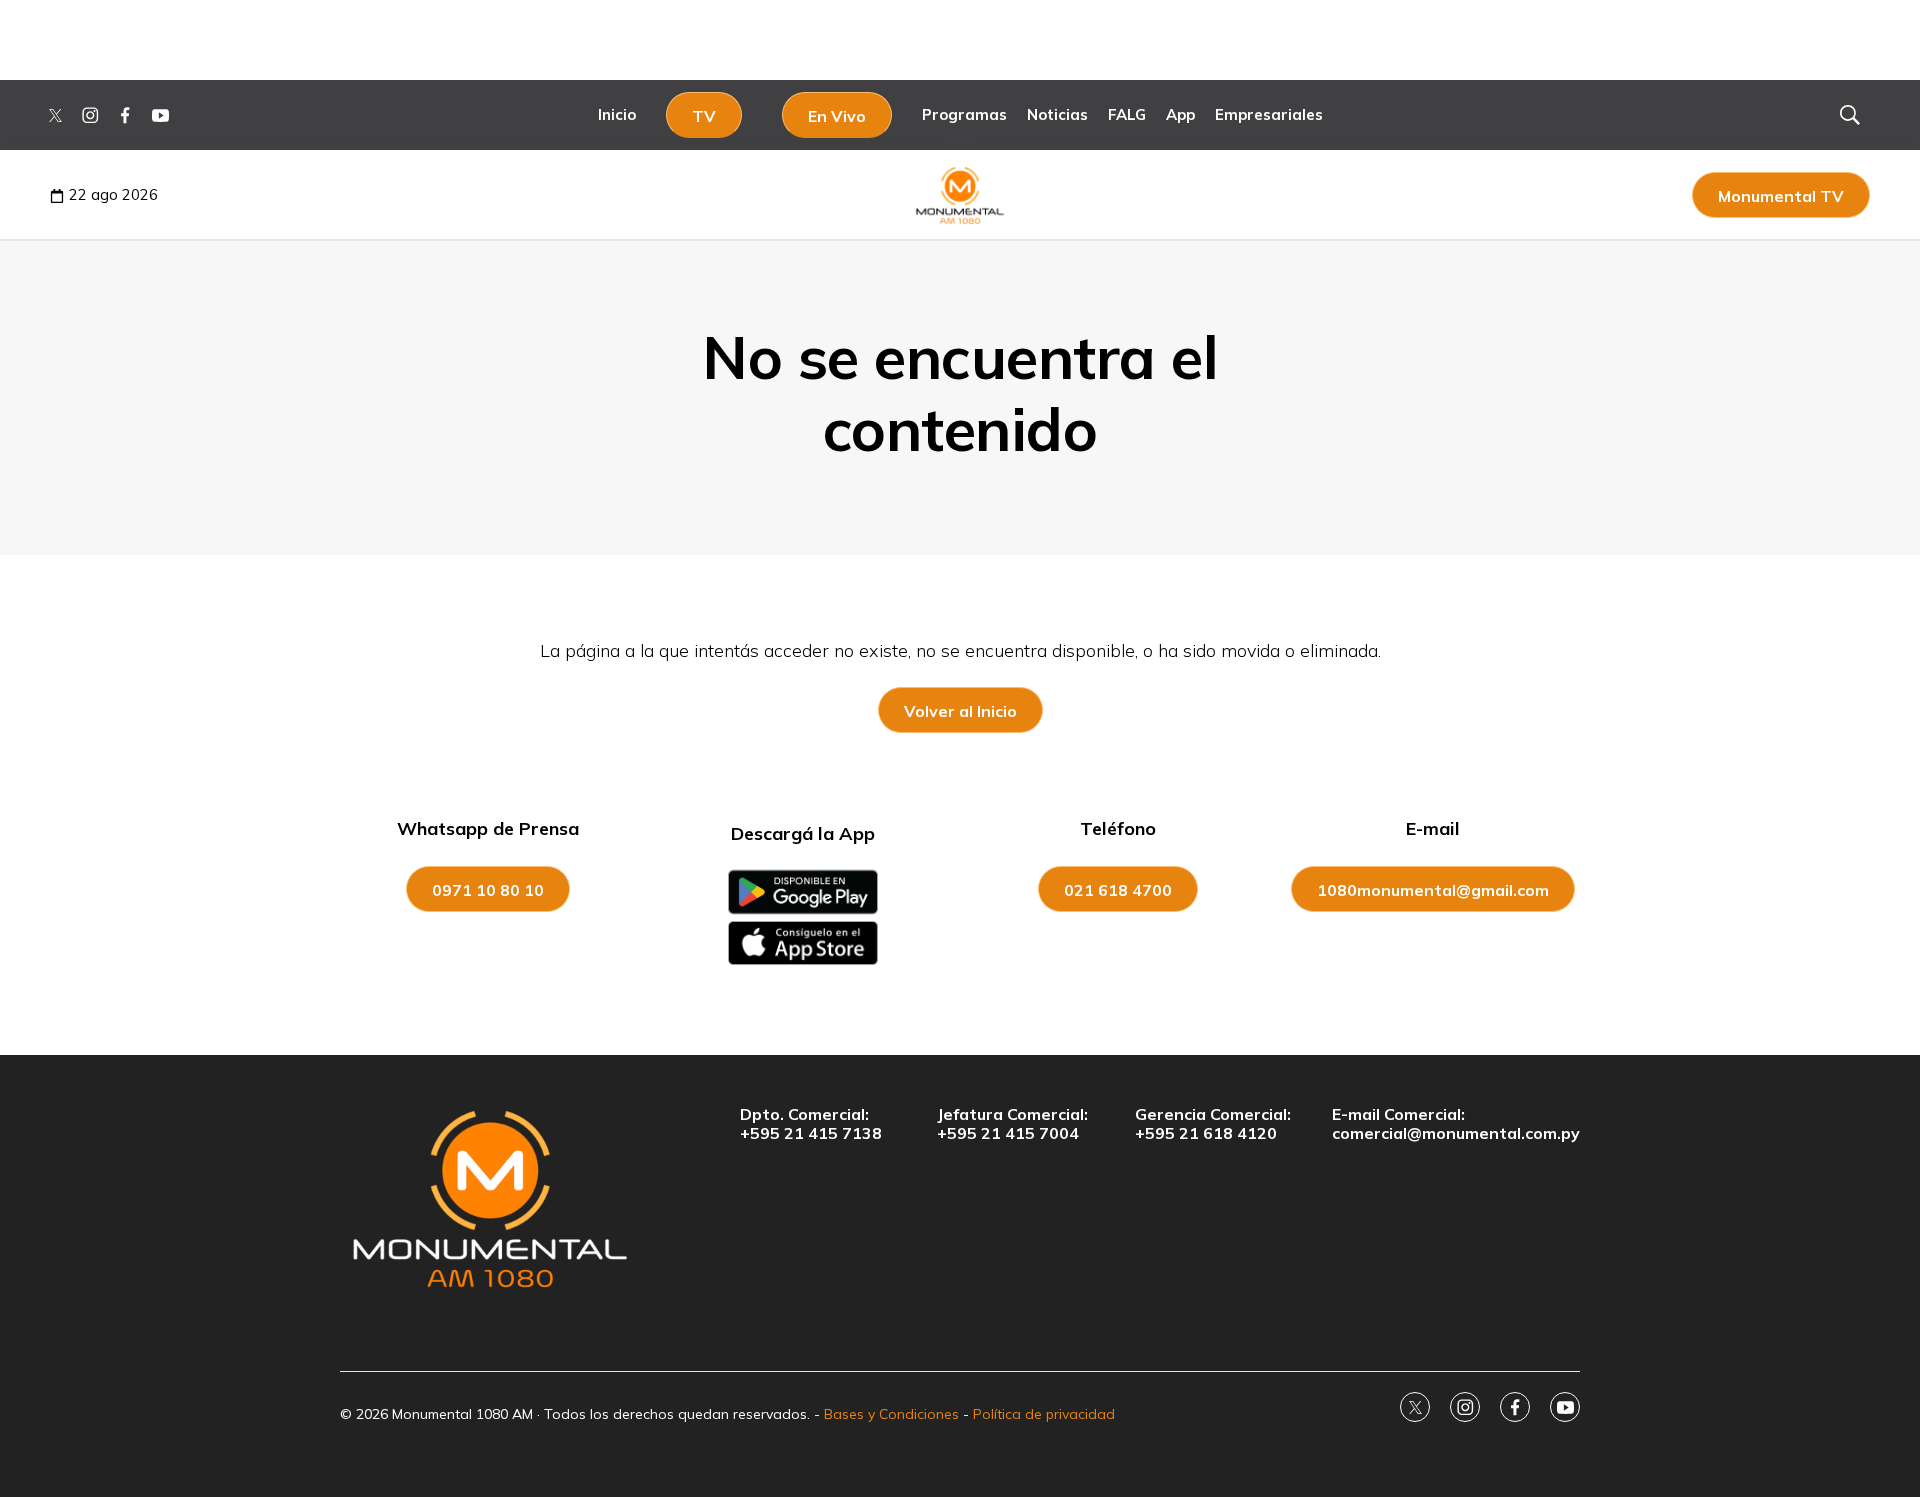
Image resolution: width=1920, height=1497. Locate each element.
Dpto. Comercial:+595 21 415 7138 (811, 1124)
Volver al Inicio (960, 711)
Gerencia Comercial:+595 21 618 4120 (1213, 1124)
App (1180, 114)
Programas (964, 114)
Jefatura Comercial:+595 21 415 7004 (1012, 1124)
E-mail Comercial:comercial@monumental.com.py (1456, 1124)
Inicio (617, 114)
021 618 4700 (1118, 890)
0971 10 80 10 (488, 890)
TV (704, 116)
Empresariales (1269, 114)
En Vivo (837, 116)
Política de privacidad (1044, 1414)
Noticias (1057, 114)
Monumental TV (1781, 196)
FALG (1127, 114)
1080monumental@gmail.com (1433, 890)
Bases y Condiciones (891, 1414)
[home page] (490, 1198)
